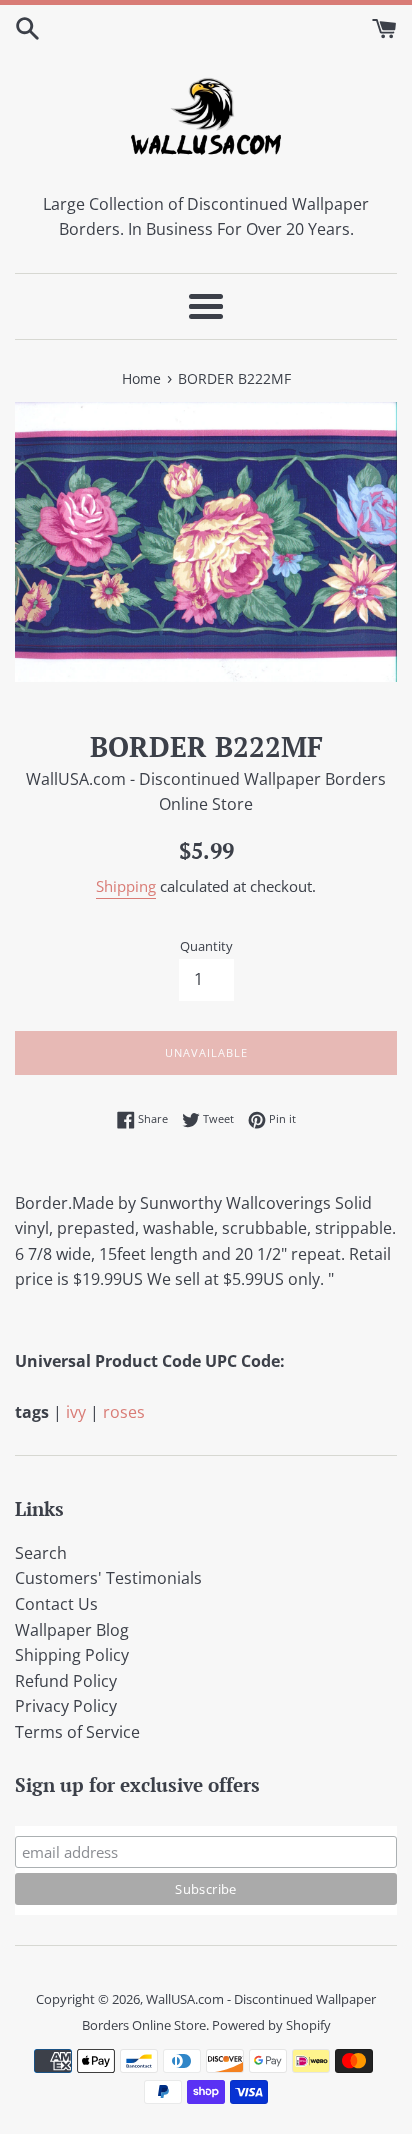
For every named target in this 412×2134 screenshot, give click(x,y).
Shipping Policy (72, 1655)
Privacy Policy (66, 1706)
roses (124, 1412)
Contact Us (56, 1604)
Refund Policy (66, 1681)
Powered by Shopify (271, 2025)
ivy (76, 1412)
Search (41, 1553)
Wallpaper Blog (72, 1630)
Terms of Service (77, 1732)
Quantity (206, 946)
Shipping (126, 886)
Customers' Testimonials (108, 1578)
